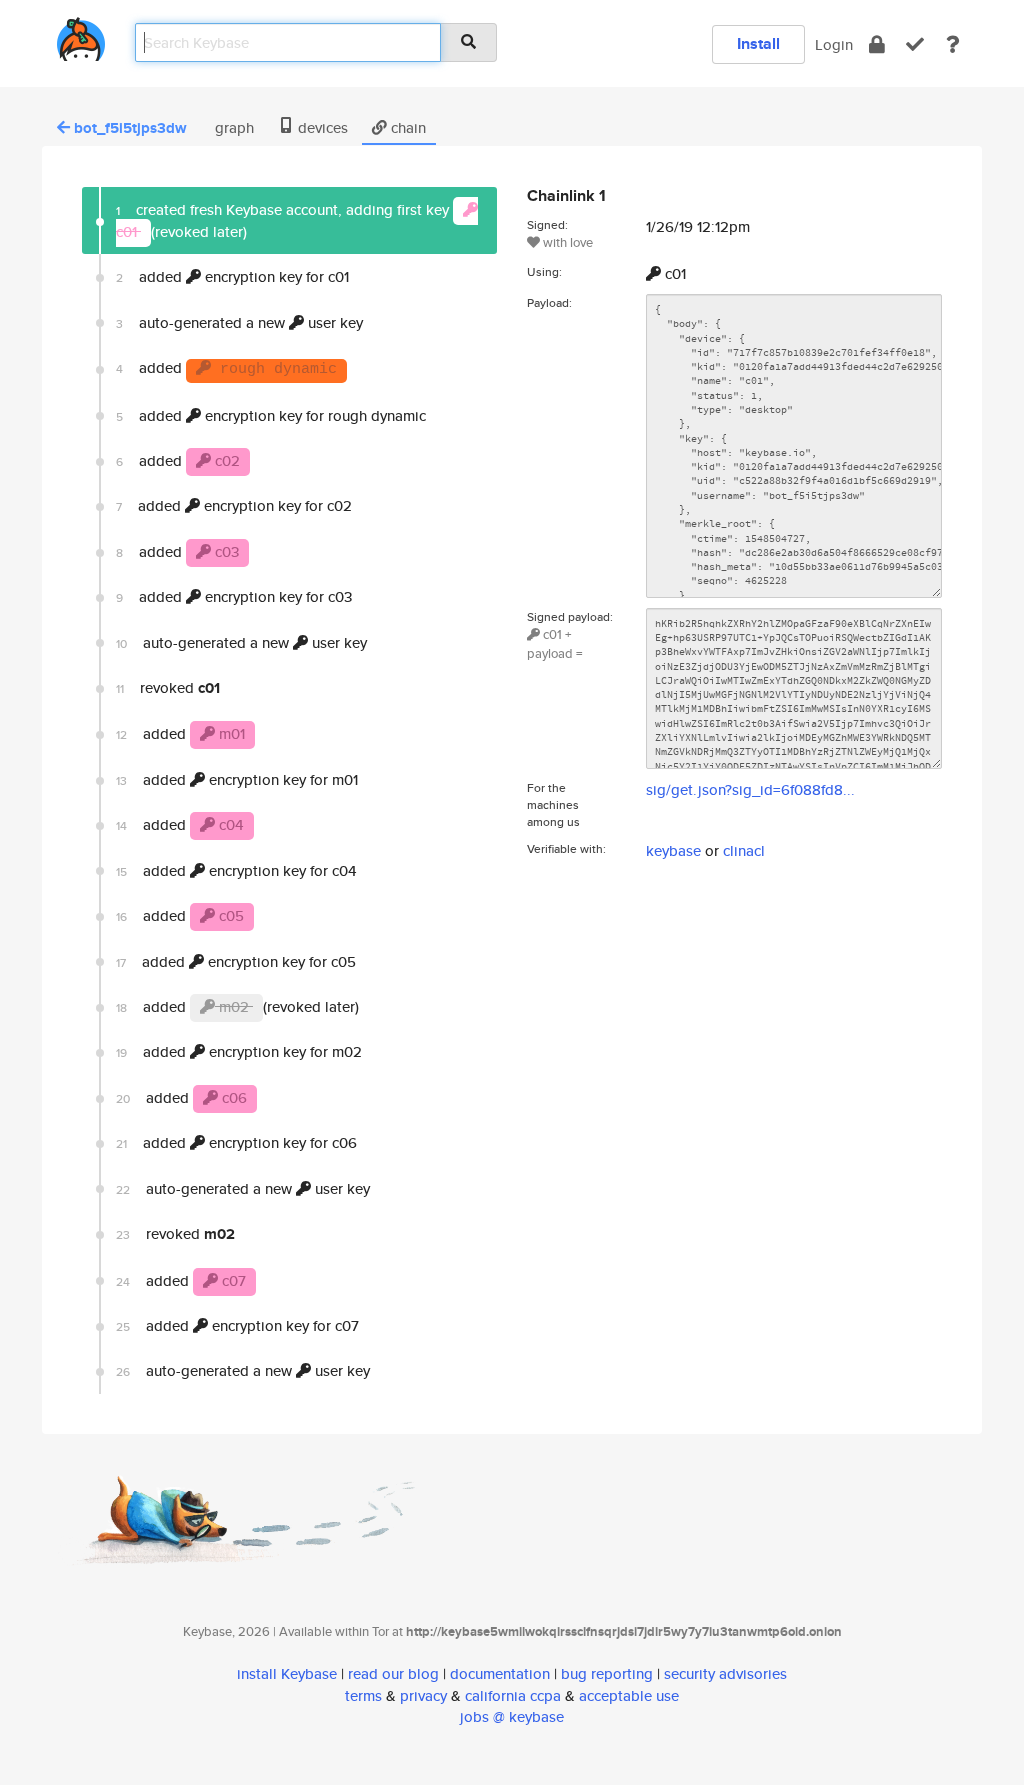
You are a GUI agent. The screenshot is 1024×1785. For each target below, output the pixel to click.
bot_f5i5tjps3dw (130, 128)
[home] (81, 35)
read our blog (393, 1673)
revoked (168, 688)
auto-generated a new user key (239, 322)
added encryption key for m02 (239, 1051)
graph (232, 127)
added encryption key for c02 (234, 505)
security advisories (725, 1673)
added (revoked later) (237, 1006)
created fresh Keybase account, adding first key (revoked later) (284, 220)
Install (758, 43)
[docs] (953, 44)
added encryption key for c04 (236, 870)
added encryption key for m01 (237, 779)
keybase (673, 850)
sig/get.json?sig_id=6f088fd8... (750, 789)
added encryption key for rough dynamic (271, 415)
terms (363, 1695)
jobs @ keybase (512, 1716)
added (226, 367)
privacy (423, 1695)
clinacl (744, 850)
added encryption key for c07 (237, 1325)
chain (406, 127)
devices (321, 127)
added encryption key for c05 (236, 961)
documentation (500, 1673)
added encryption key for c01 (232, 276)
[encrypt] (877, 44)
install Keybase (287, 1673)
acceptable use (629, 1695)
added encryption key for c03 (234, 596)
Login (834, 44)
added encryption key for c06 (236, 1142)
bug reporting (607, 1673)
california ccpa (513, 1695)
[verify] (915, 44)
